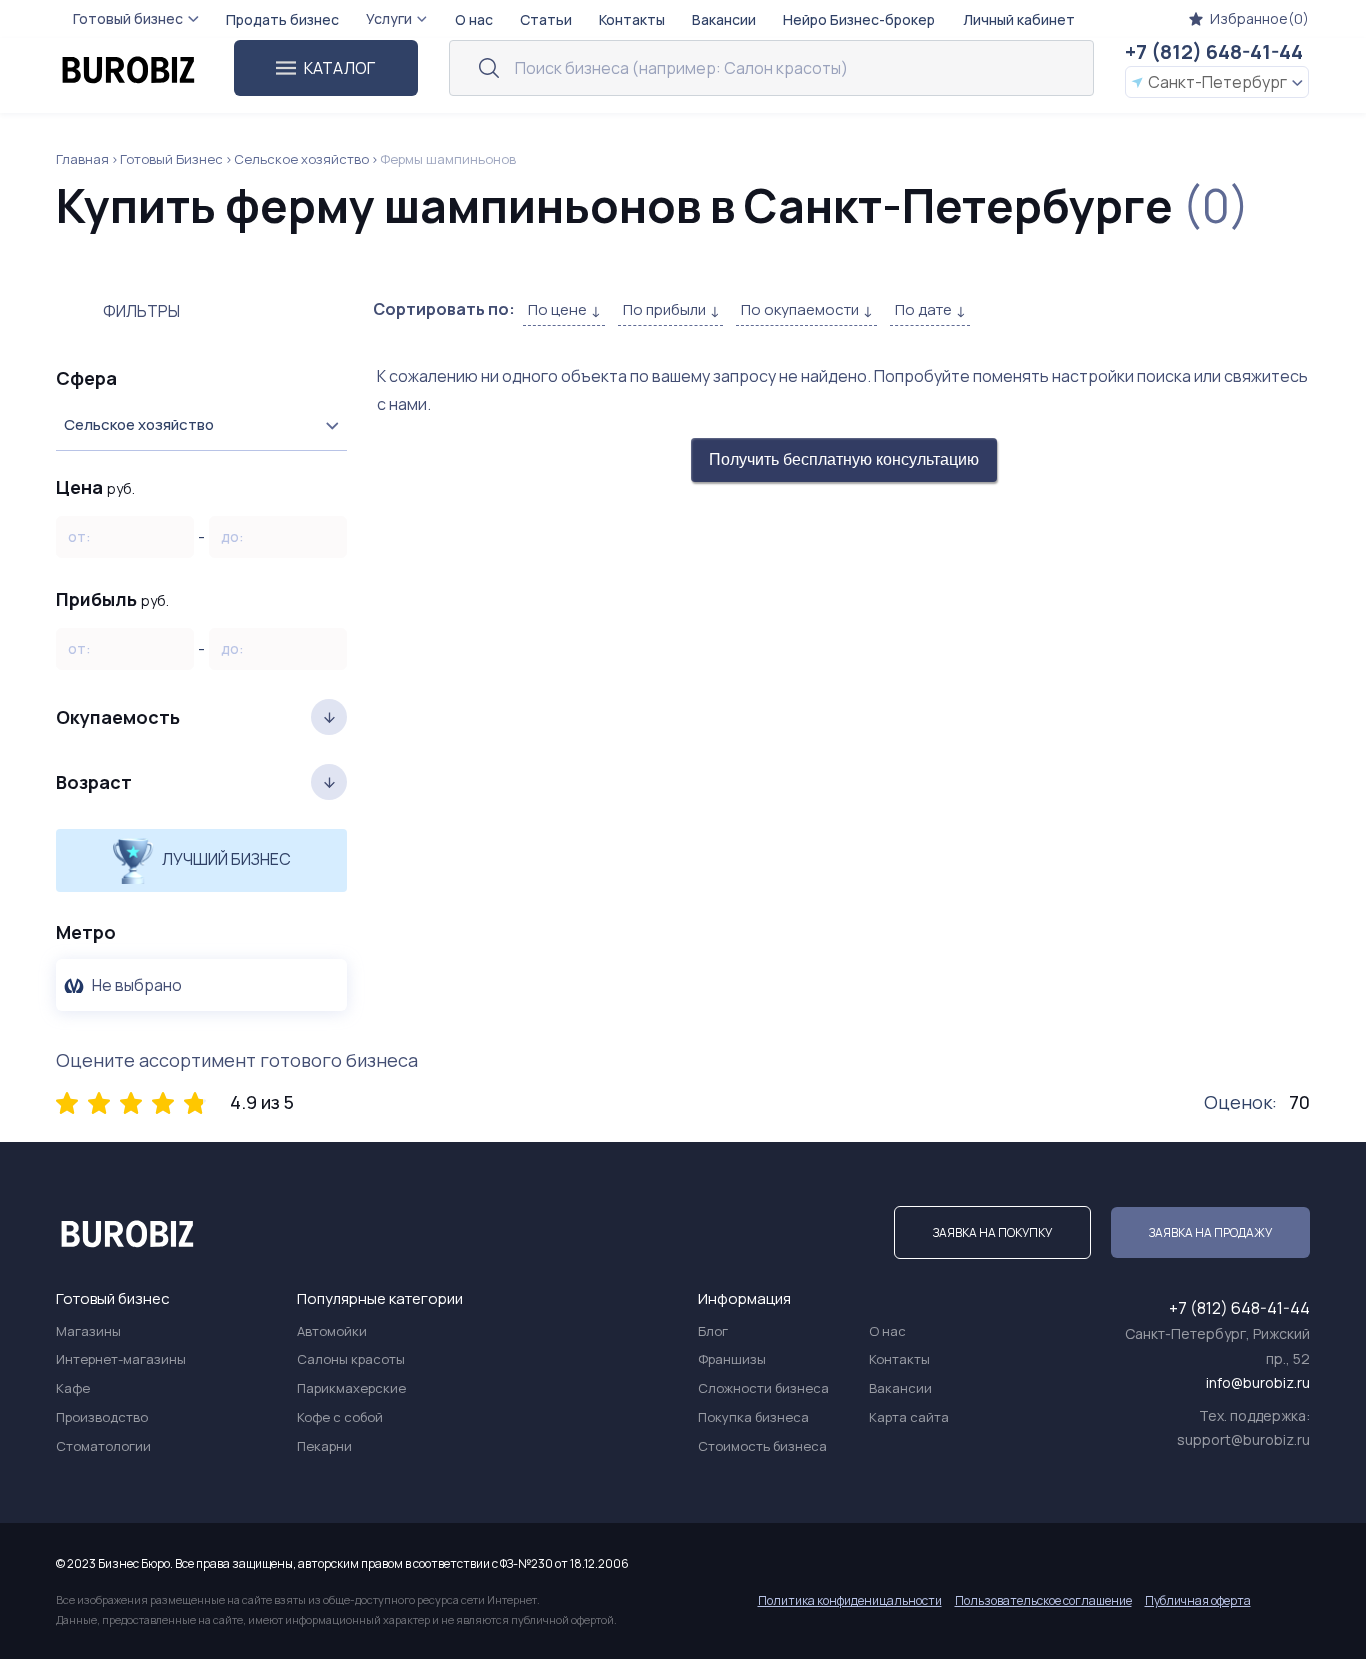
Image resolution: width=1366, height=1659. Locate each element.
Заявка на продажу (1210, 1232)
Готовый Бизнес (171, 159)
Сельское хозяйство (301, 159)
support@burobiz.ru (1243, 1439)
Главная (82, 159)
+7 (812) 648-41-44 (1214, 51)
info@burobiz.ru (1258, 1382)
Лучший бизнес (225, 859)
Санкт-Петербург (1217, 82)
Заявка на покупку (992, 1232)
